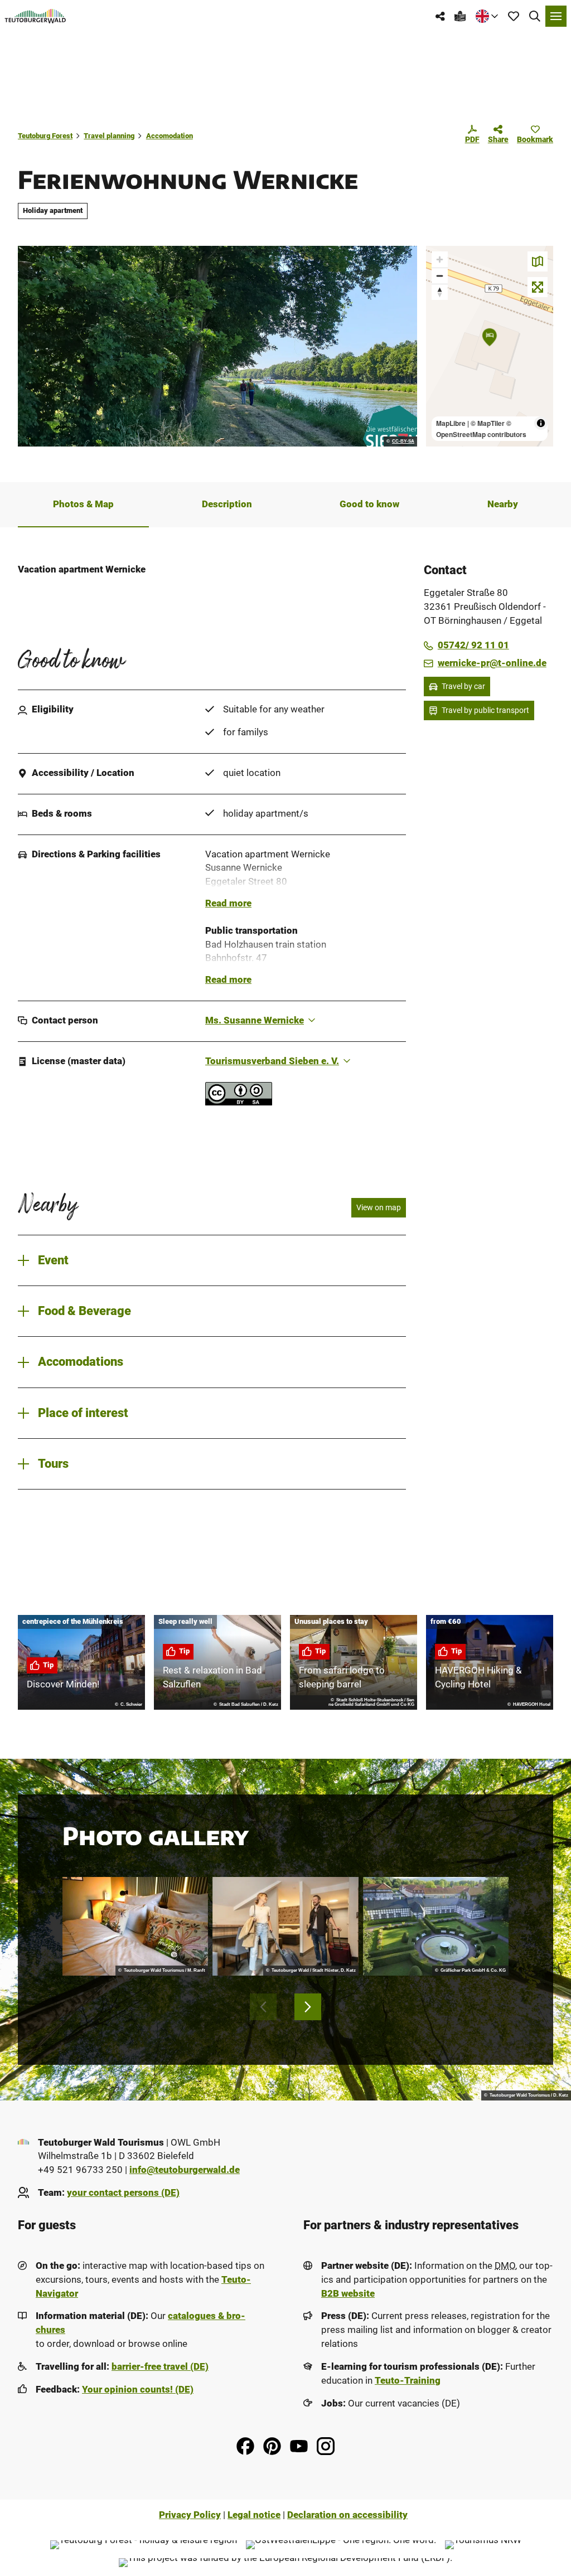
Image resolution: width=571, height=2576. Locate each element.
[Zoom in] (440, 259)
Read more (228, 903)
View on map (379, 1207)
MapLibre (451, 423)
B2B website (348, 2294)
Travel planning (109, 136)
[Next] (308, 2007)
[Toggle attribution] (541, 423)
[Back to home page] (35, 16)
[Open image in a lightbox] (217, 346)
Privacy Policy (190, 2515)
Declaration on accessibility (347, 2515)
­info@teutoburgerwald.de (185, 2170)
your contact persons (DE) (123, 2193)
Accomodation (170, 136)
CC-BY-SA (403, 442)
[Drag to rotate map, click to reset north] (440, 292)
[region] (490, 346)
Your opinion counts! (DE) (138, 2390)
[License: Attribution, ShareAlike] (239, 1102)
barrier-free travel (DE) (160, 2367)
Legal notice (254, 2515)
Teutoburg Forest (45, 136)
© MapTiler (488, 423)
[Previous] (263, 2007)
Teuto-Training (408, 2381)
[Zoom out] (440, 276)
